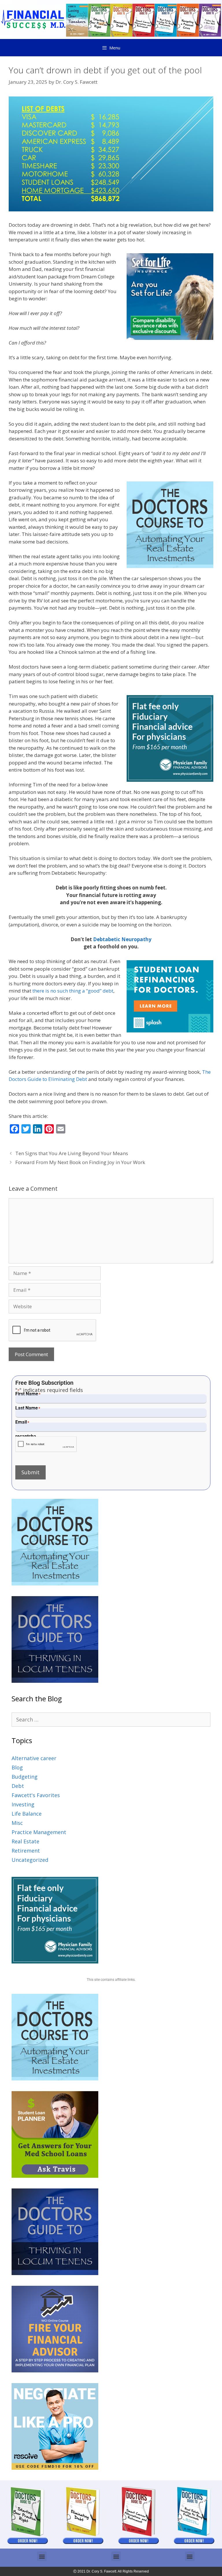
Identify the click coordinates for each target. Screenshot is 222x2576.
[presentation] (46, 1444)
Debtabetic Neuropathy (122, 939)
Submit (30, 1472)
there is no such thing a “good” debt (73, 991)
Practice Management (39, 1832)
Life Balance (27, 1814)
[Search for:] (111, 1719)
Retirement (26, 1851)
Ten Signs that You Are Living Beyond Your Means (72, 1153)
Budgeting (25, 1777)
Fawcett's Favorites (36, 1795)
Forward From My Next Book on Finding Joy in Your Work (80, 1162)
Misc (17, 1823)
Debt (18, 1786)
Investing (23, 1804)
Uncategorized (30, 1860)
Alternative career (34, 1758)
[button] (42, 2556)
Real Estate (25, 1841)
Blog (17, 1767)
